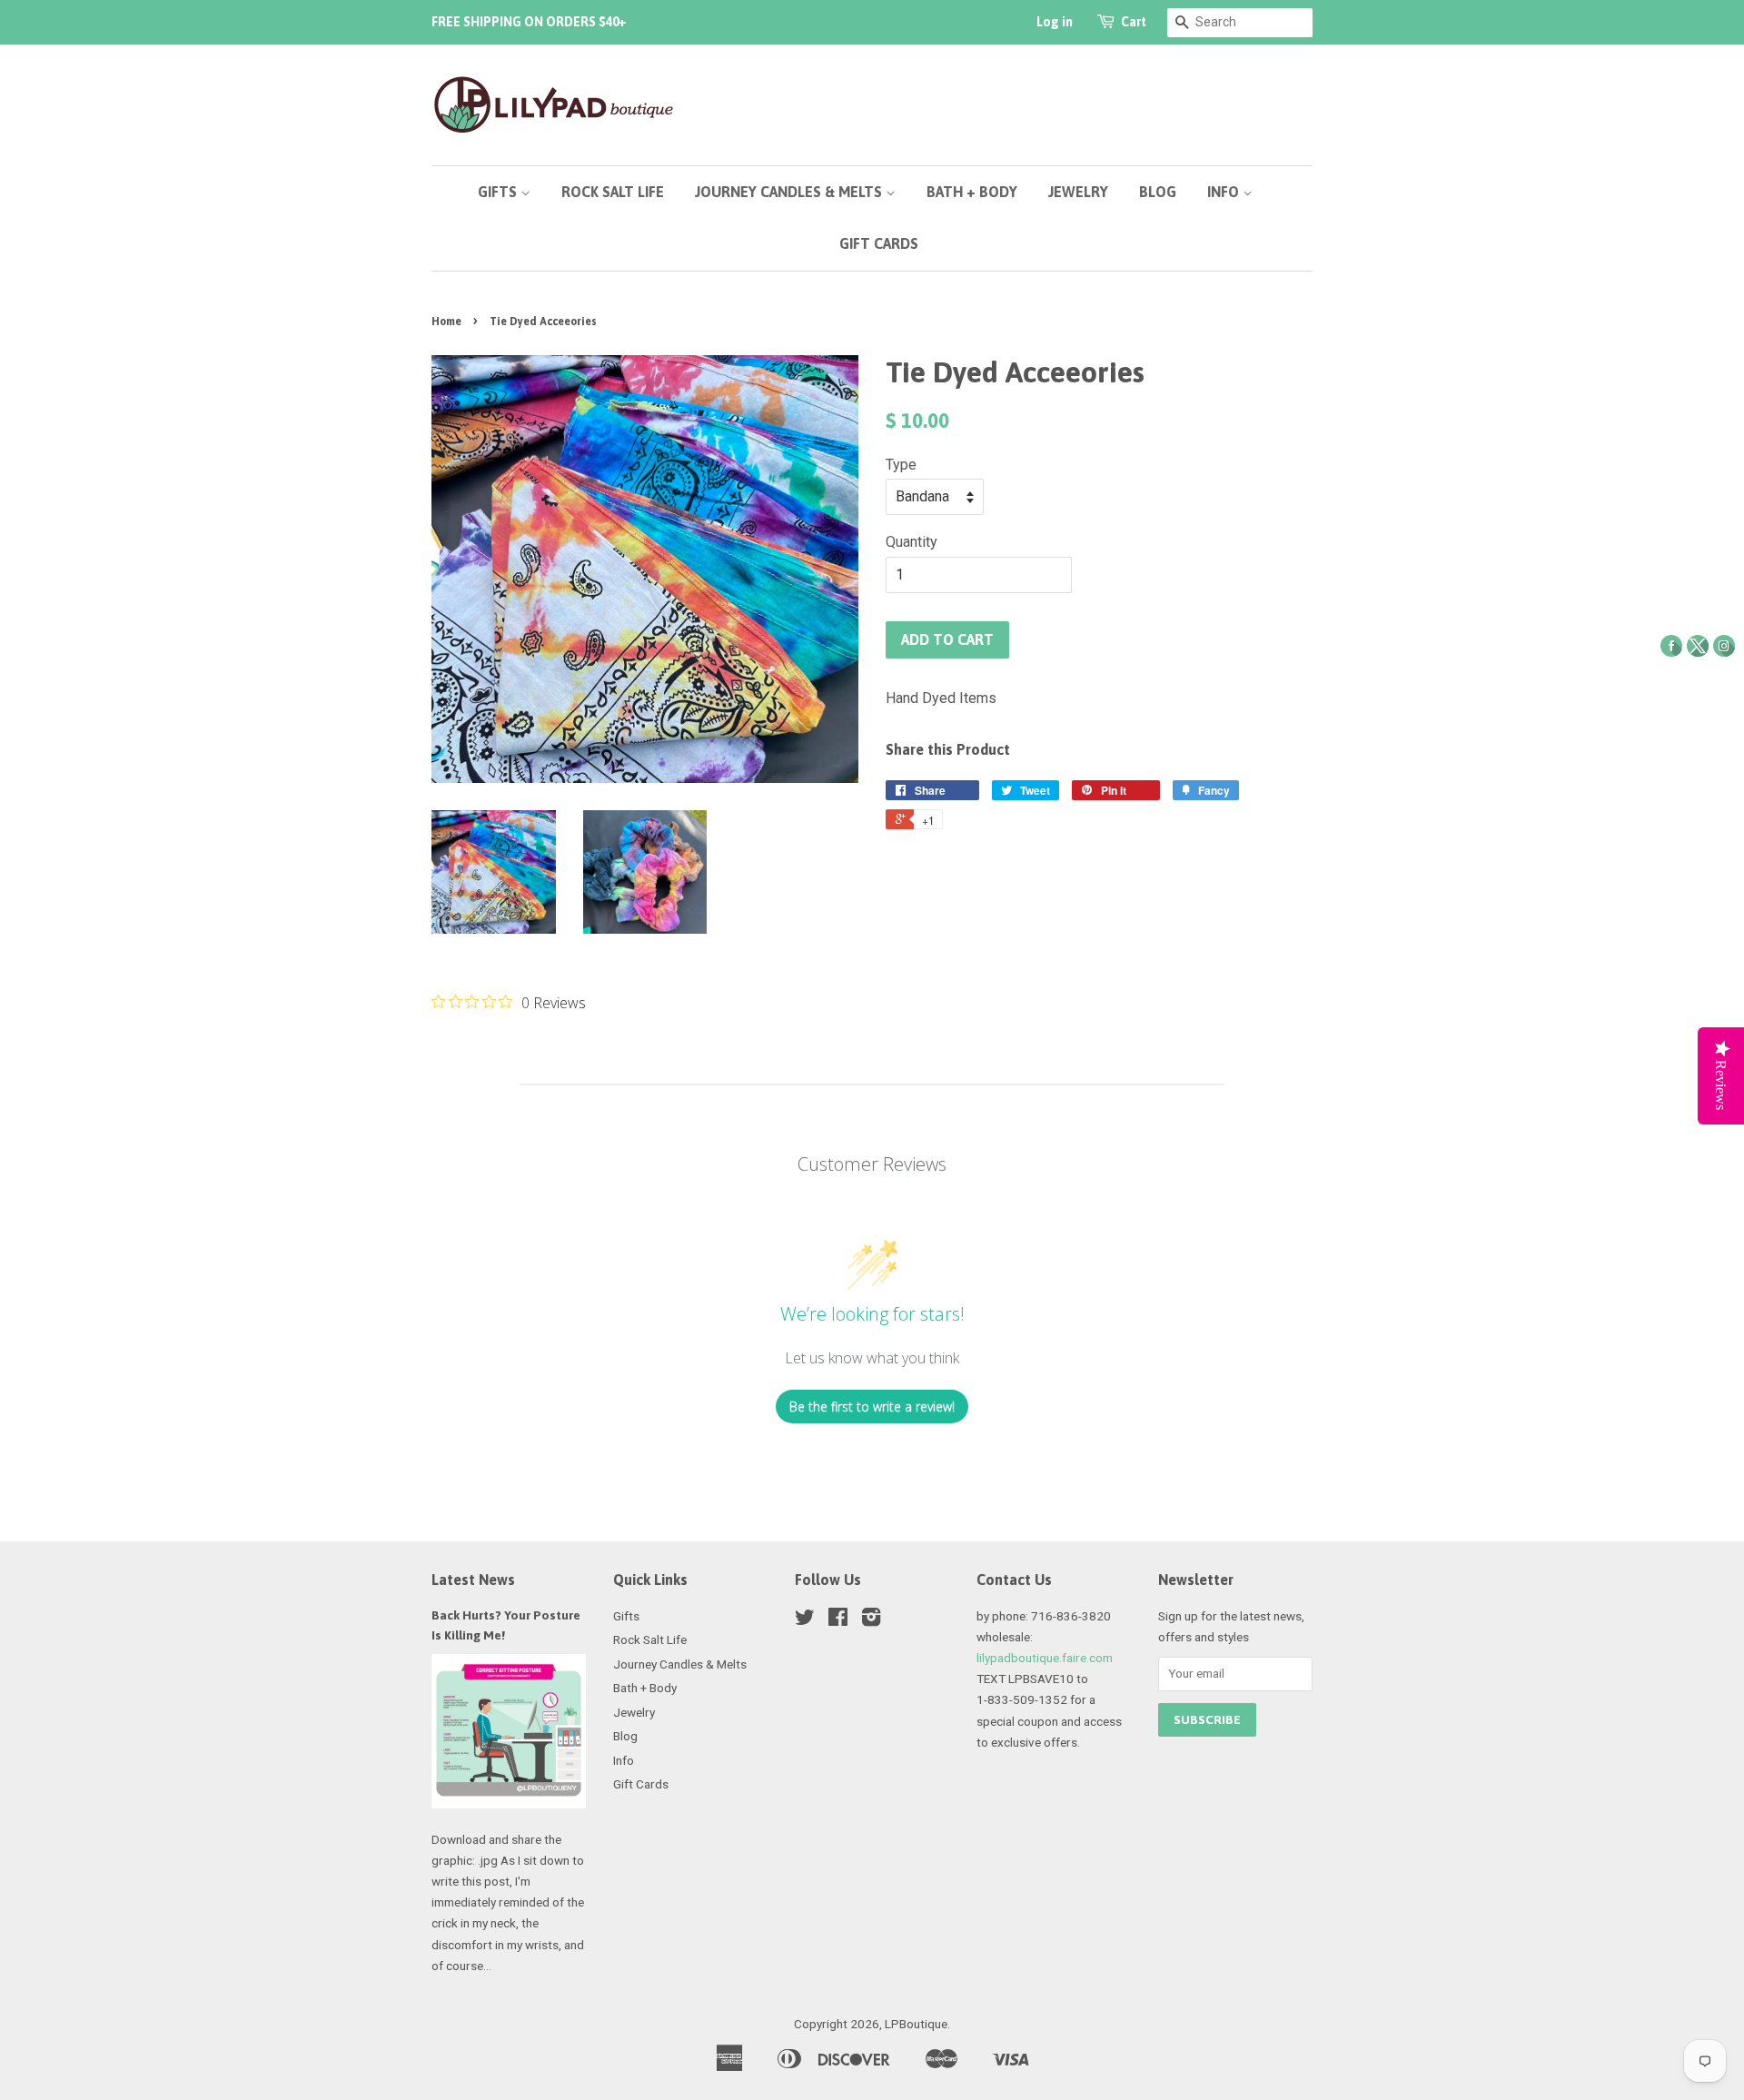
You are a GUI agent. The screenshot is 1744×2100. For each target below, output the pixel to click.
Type (901, 465)
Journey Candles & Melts (790, 192)
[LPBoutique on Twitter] (805, 1620)
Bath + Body (972, 192)
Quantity (912, 542)
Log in (1055, 22)
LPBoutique (916, 2024)
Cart (1134, 22)
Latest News (473, 1580)
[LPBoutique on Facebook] (838, 1620)
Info (1225, 192)
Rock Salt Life (613, 192)
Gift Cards (879, 243)
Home (446, 322)
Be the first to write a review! (872, 1407)
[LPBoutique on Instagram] (871, 1620)
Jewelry (1078, 192)
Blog (1158, 192)
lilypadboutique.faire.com (1045, 1658)
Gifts (499, 192)
